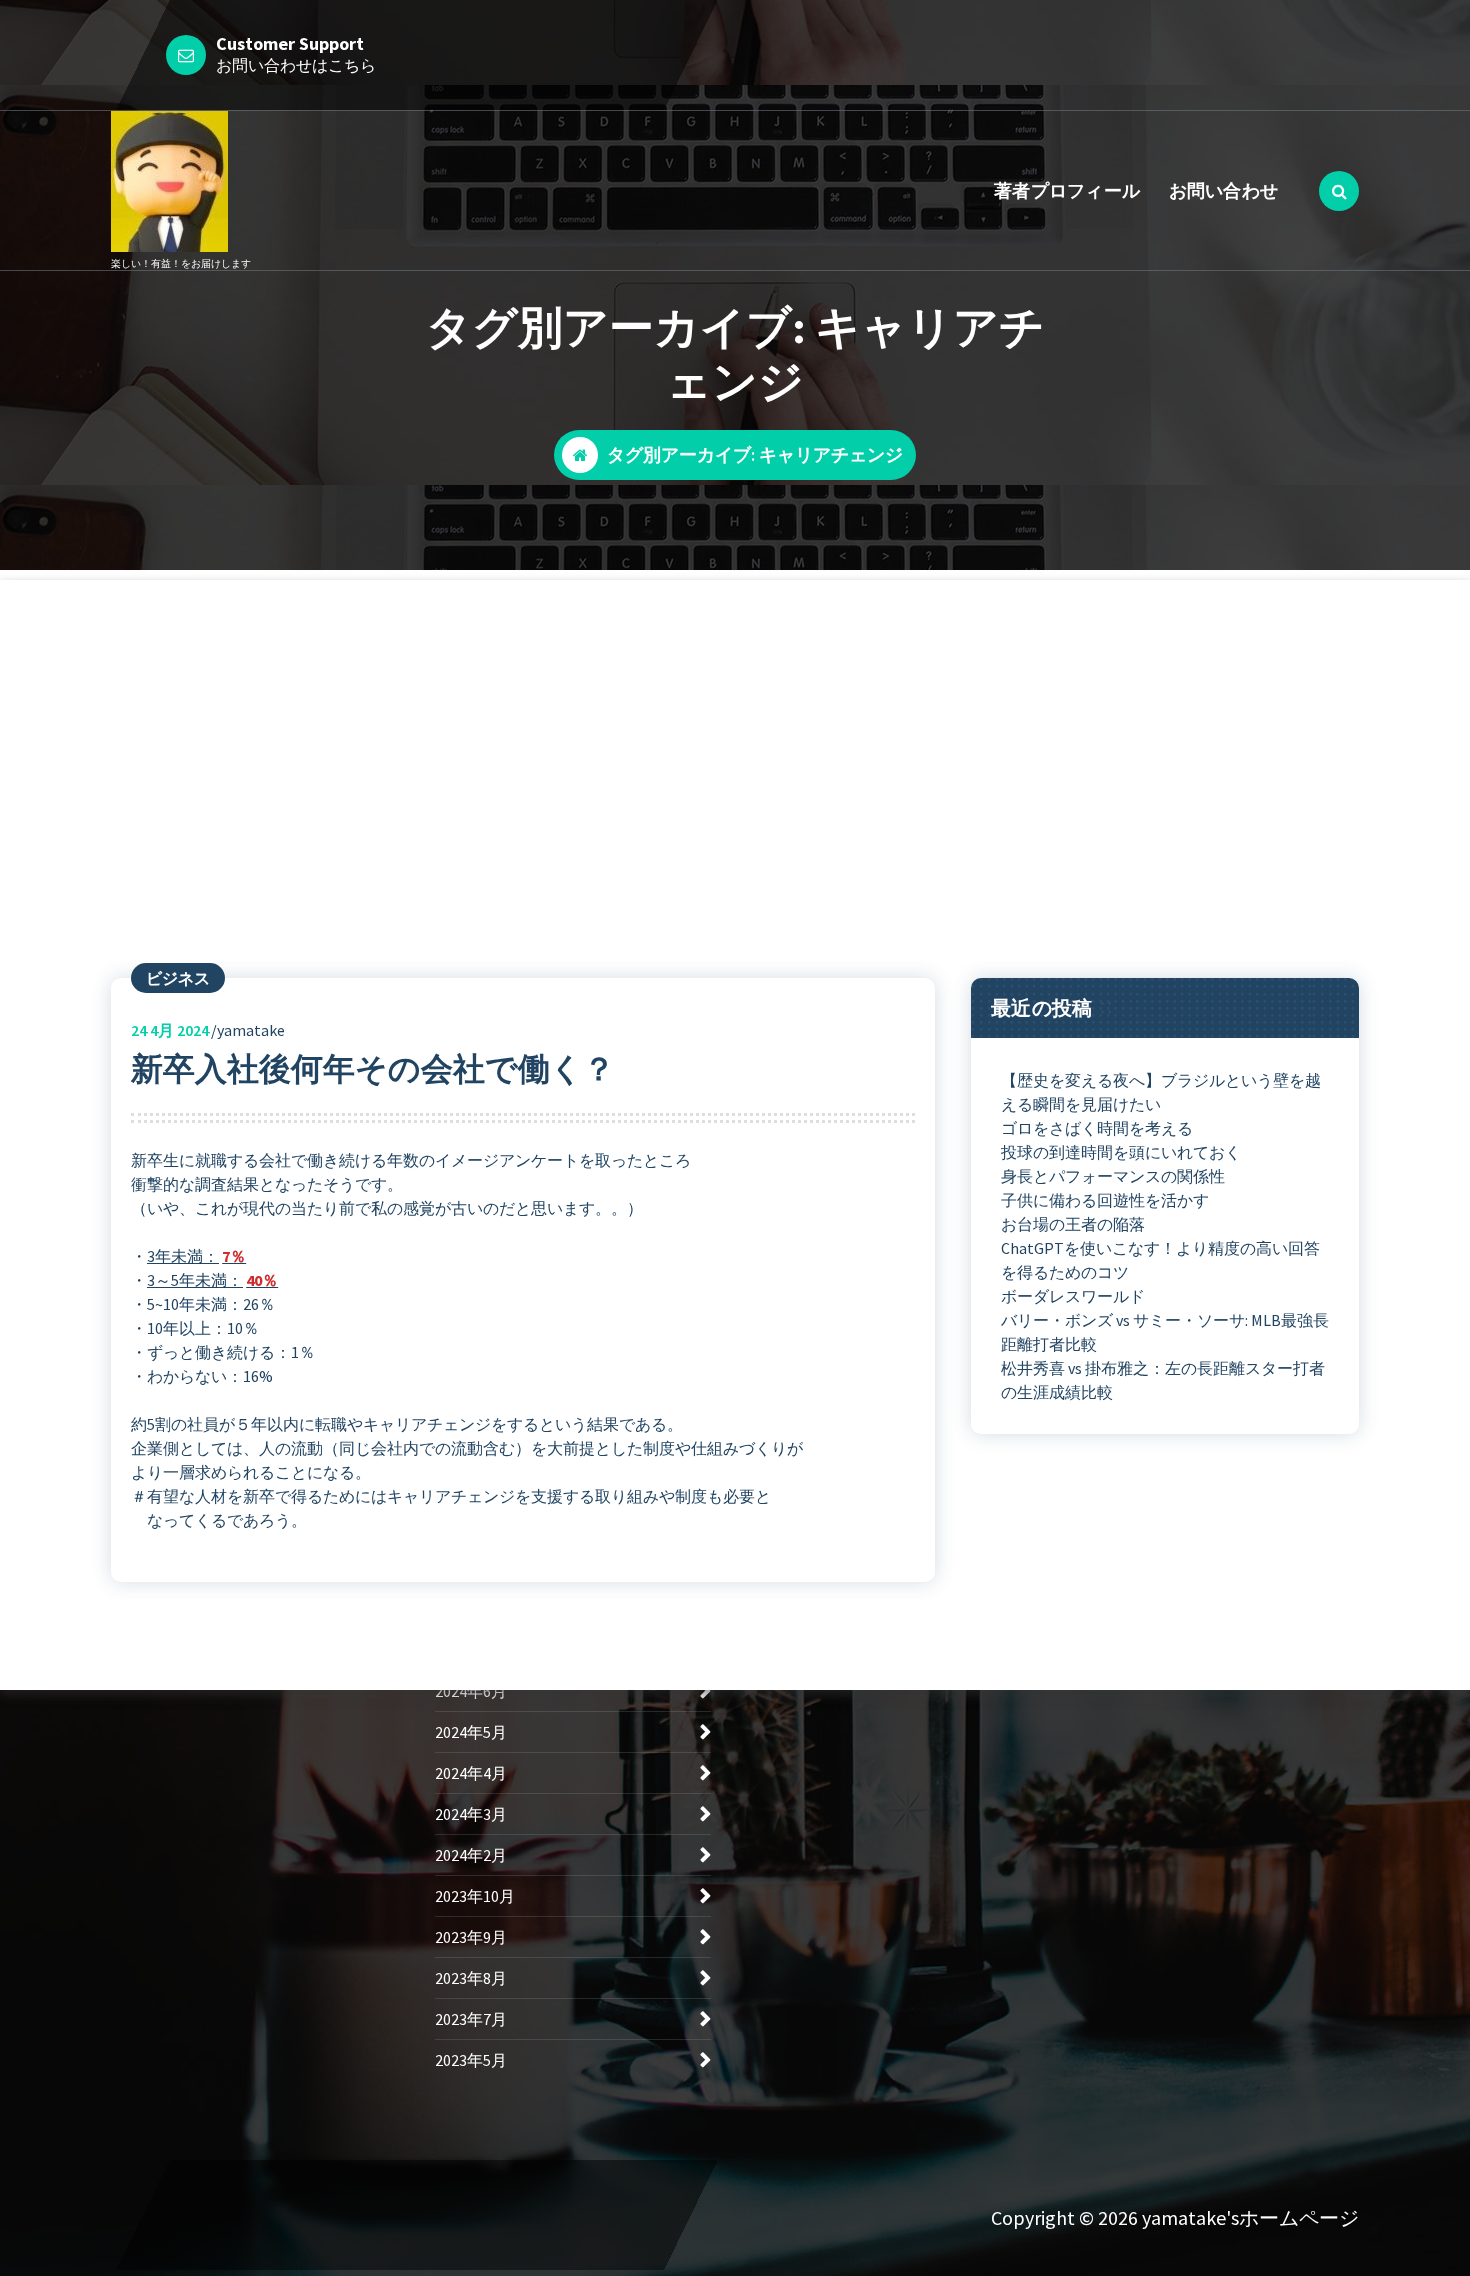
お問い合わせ (1224, 190)
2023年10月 (475, 1896)
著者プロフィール (1067, 190)
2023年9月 (471, 1937)
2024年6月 (471, 1691)
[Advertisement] (735, 720)
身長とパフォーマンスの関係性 (1113, 1176)
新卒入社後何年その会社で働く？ (373, 1069)
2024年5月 (471, 1732)
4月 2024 (170, 1030)
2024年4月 (471, 1773)
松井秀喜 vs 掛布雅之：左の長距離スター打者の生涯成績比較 (1163, 1380)
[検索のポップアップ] (1339, 191)
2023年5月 (471, 2060)
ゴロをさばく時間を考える (1097, 1128)
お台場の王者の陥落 (1073, 1224)
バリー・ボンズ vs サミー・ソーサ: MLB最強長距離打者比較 (1165, 1332)
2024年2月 (471, 1855)
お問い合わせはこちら (296, 65)
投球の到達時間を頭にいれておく (1121, 1152)
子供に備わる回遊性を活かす (1105, 1200)
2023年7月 (471, 2019)
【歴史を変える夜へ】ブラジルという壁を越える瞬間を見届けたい (1161, 1092)
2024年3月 (471, 1814)
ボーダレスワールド (1073, 1296)
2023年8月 (471, 1978)
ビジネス (178, 978)
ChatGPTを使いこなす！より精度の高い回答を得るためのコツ (1160, 1260)
